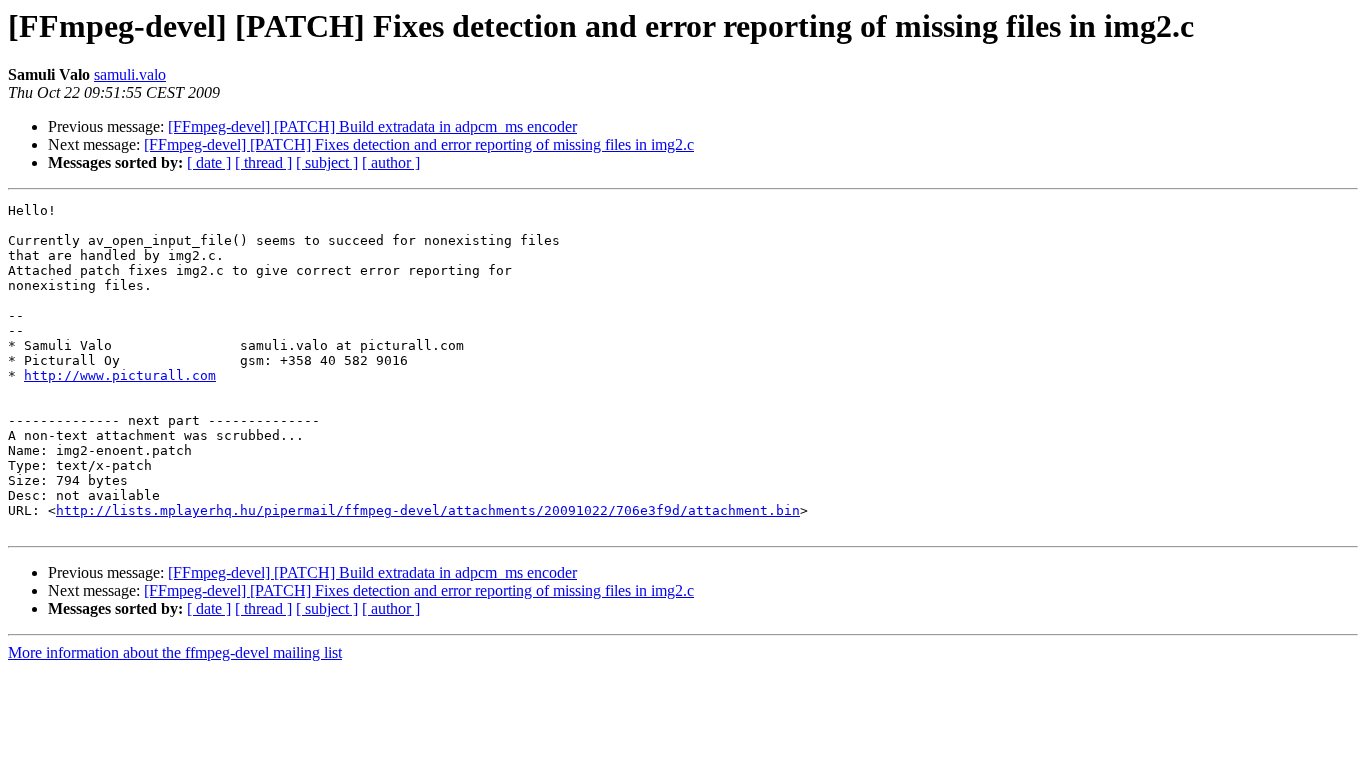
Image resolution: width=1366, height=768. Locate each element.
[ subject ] (327, 162)
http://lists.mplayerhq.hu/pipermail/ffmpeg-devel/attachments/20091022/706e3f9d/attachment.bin (428, 510)
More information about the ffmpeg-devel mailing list (175, 652)
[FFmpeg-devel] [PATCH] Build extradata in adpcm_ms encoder (372, 126)
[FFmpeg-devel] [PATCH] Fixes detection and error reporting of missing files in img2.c (419, 144)
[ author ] (391, 162)
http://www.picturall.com (120, 375)
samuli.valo (130, 74)
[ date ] (209, 162)
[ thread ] (263, 162)
